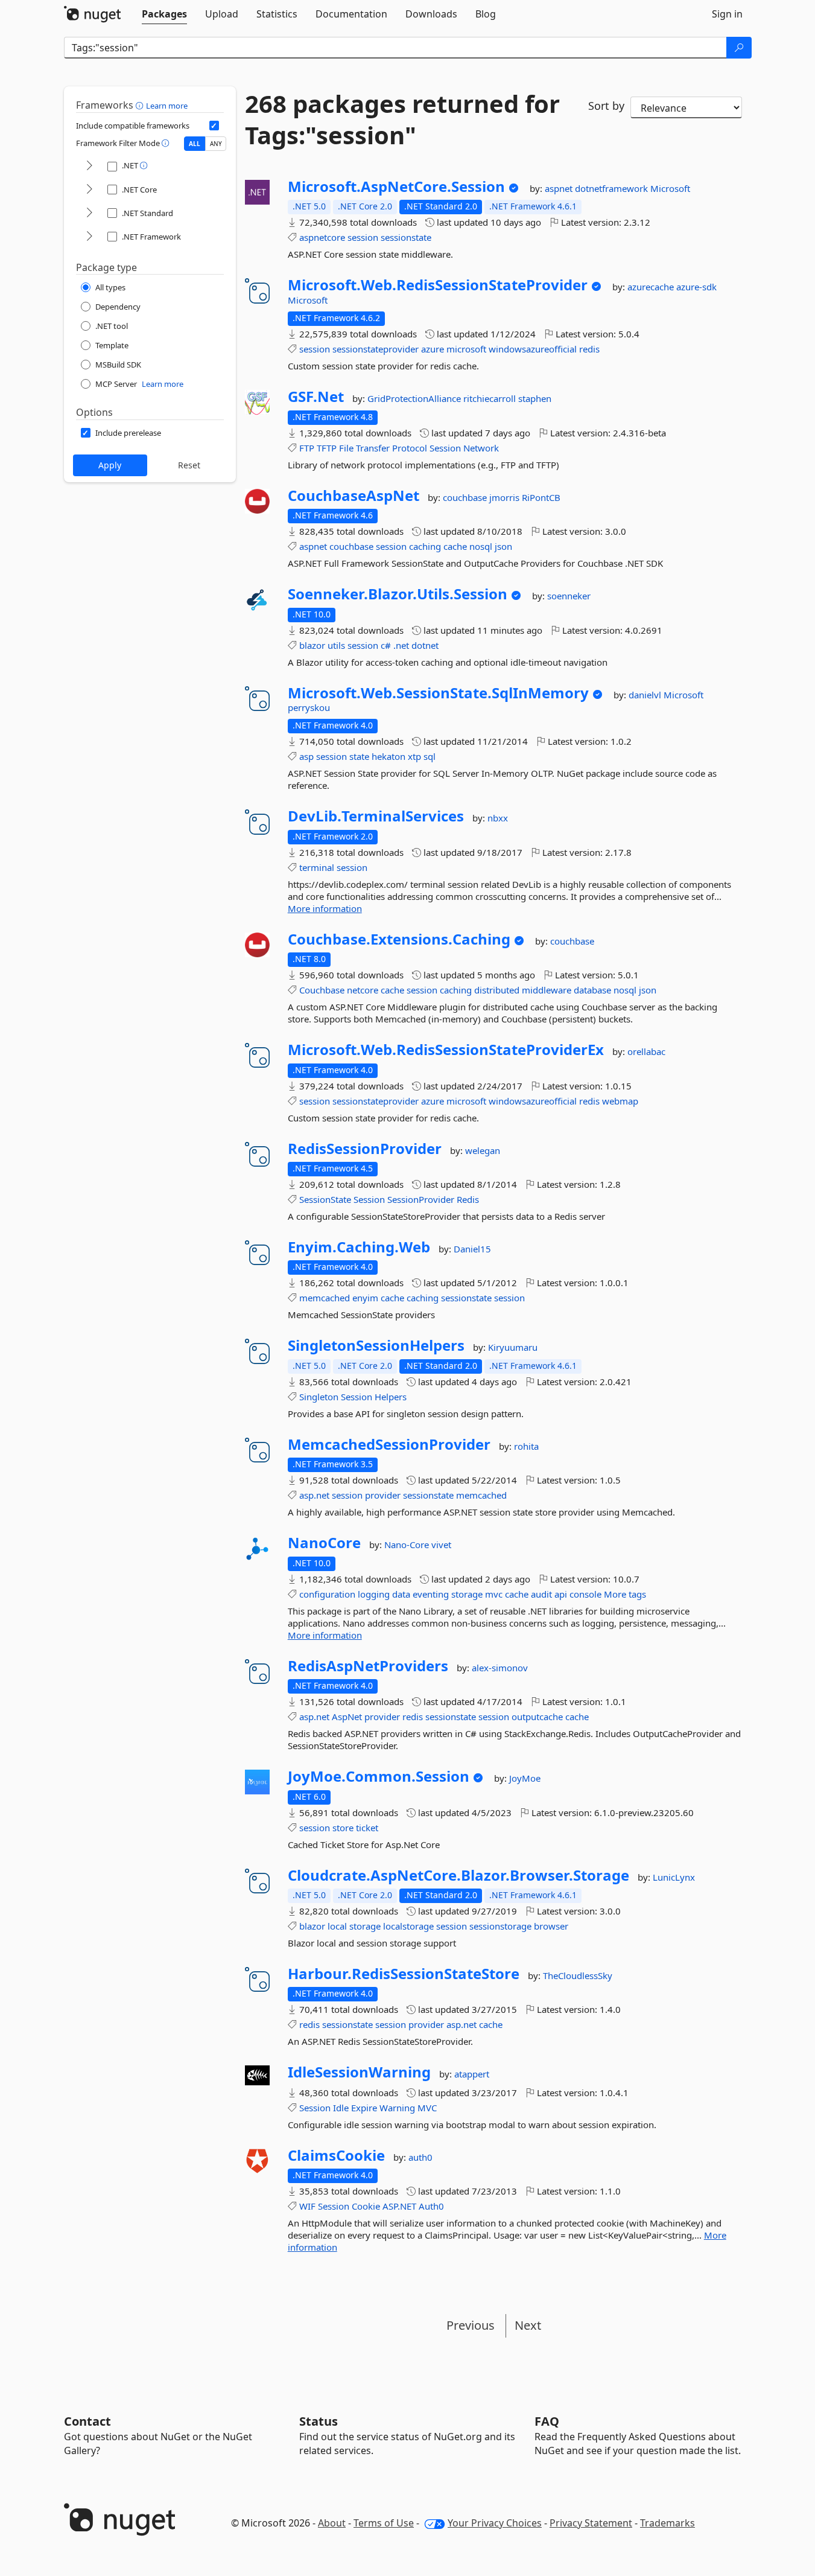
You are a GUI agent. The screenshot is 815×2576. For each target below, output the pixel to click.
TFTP (327, 448)
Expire (364, 2108)
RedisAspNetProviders (368, 1666)
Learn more (167, 106)
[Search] (739, 48)
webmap (620, 1101)
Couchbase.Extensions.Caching (399, 939)
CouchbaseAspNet (354, 496)
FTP (307, 448)
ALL (195, 144)
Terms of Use (384, 2523)
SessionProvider (421, 1199)
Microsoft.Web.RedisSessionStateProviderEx (446, 1050)
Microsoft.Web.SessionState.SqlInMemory (438, 693)
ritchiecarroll (491, 398)
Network (481, 448)
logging (374, 1594)
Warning (397, 2108)
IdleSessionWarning (359, 2072)
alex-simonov (500, 1668)
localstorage (408, 1926)
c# (386, 645)
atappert (472, 2074)
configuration (327, 1594)
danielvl (646, 695)
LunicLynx (674, 1877)
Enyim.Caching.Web (359, 1247)
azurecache (652, 287)
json (503, 546)
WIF (307, 2206)
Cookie (366, 2206)
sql (430, 756)
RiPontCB (541, 497)
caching (425, 546)
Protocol (410, 448)
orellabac (646, 1051)
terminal (317, 867)
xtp (414, 756)
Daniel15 (472, 1249)
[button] (141, 105)
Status (319, 2421)
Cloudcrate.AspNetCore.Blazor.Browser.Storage (458, 1875)
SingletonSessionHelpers (376, 1345)
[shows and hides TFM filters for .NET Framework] (89, 237)
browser (551, 1926)
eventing (431, 1594)
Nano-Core (408, 1545)
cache (455, 546)
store (343, 1828)
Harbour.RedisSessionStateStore (404, 1974)
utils (336, 645)
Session (445, 448)
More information (325, 908)
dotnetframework (613, 188)
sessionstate (406, 237)
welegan (483, 1150)
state (359, 756)
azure (433, 349)
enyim (365, 1298)
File (346, 448)
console (585, 1594)
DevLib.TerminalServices (376, 816)
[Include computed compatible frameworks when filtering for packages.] (214, 126)
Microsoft (670, 188)
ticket (367, 1828)
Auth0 (431, 2206)
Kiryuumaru (513, 1347)
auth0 (420, 2157)
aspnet (560, 188)
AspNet (347, 1717)
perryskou (309, 707)
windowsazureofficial (533, 349)
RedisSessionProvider (365, 1149)
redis (589, 349)
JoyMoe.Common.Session (379, 1776)
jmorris (506, 497)
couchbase (466, 497)
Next (528, 2325)
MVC (427, 2108)
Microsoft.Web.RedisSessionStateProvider (438, 285)
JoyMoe (525, 1778)
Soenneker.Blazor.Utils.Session (398, 594)
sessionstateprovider (376, 349)
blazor (312, 645)
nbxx (498, 818)
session (363, 237)
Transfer (373, 448)
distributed (497, 990)
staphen (535, 398)
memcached (325, 1298)
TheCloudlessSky (578, 1975)
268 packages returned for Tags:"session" (402, 120)
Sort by (606, 106)
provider (383, 1495)
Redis (468, 1199)
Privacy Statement (591, 2523)
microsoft (466, 349)
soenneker (569, 596)
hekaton (388, 756)
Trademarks (668, 2523)
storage (467, 1594)
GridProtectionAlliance (415, 398)
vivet (441, 1545)
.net (401, 645)
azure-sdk (696, 287)
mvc (494, 1594)
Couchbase (322, 990)
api (561, 1594)
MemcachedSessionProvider (389, 1444)
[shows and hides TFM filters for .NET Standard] (89, 213)
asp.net (314, 1495)
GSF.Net (316, 397)
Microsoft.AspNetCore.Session (396, 187)
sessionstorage (500, 1926)
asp (306, 756)
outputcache (537, 1717)
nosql (481, 546)
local (337, 1926)
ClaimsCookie (336, 2155)
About (332, 2523)
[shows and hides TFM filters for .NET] (89, 166)
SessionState (325, 1199)
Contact (87, 2421)
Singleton (319, 1397)
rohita (526, 1446)
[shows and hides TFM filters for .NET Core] (89, 190)
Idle (341, 2108)
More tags (625, 1594)
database (592, 990)
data (401, 1594)
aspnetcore (322, 237)
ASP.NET (399, 2206)
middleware (547, 990)
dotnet (425, 645)
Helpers (391, 1397)
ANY (216, 144)
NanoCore (324, 1543)
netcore (363, 990)
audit (541, 1594)
